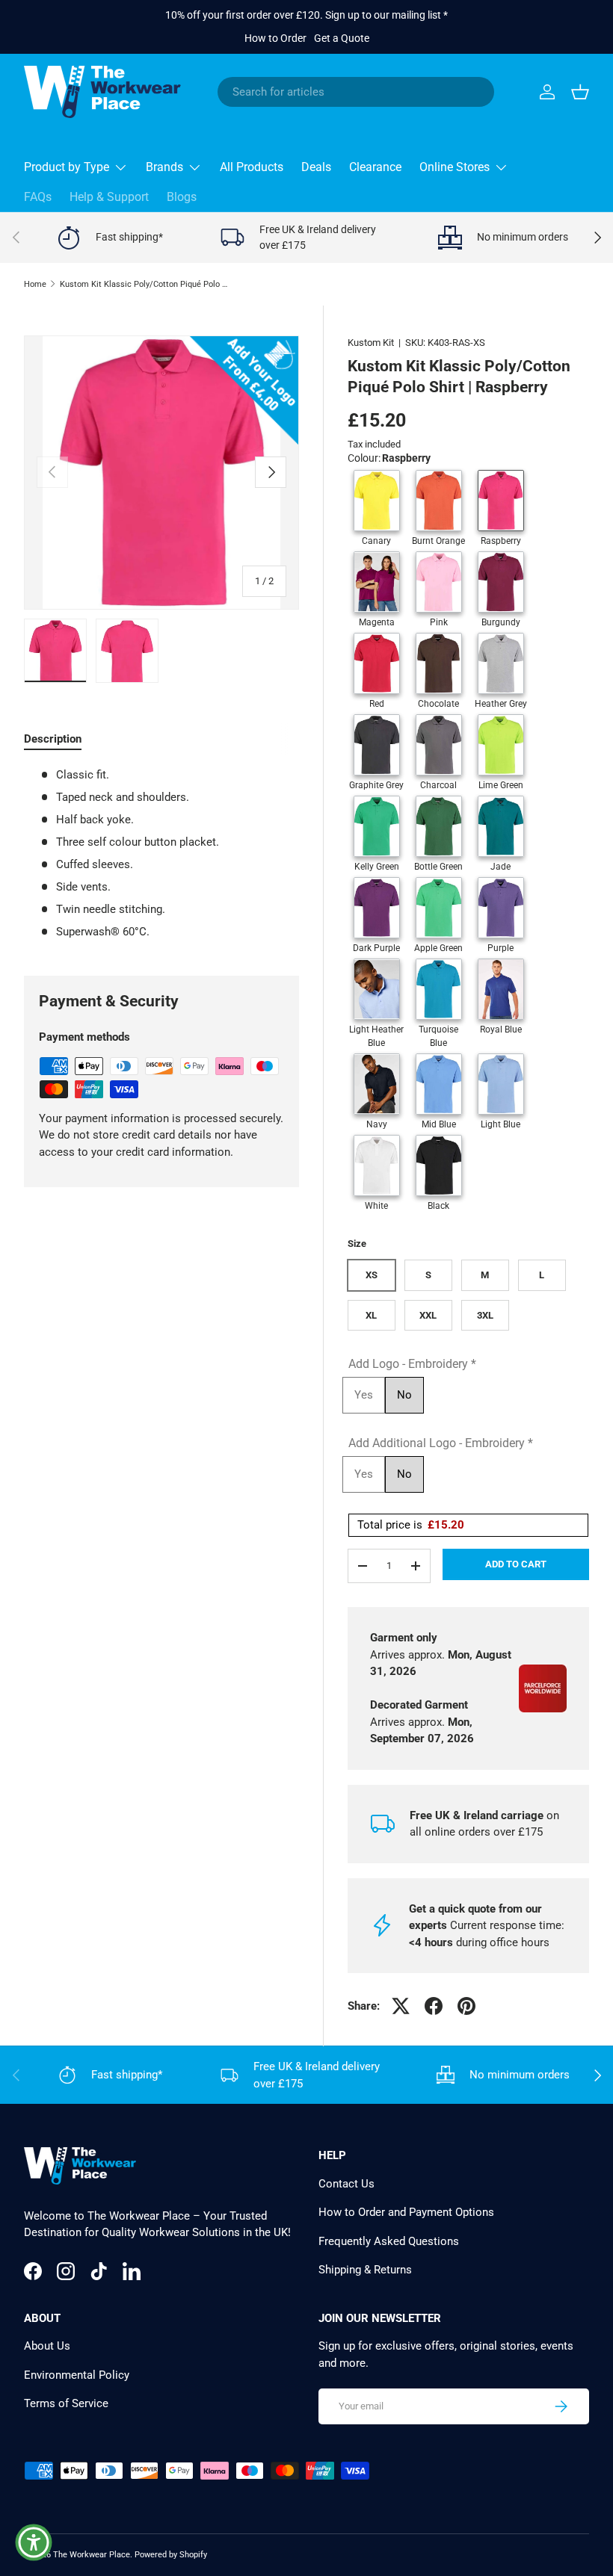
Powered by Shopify (171, 2555)
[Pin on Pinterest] (466, 2006)
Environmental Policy (77, 2375)
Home (35, 284)
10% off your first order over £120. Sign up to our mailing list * (306, 15)
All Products (252, 167)
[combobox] (356, 92)
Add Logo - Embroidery (412, 1364)
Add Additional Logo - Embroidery (441, 1443)
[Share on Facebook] (434, 2006)
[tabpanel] (161, 854)
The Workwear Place (92, 2555)
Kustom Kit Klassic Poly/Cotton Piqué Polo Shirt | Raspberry (144, 284)
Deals (316, 167)
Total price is (411, 1525)
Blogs (182, 197)
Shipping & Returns (365, 2270)
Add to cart (516, 1564)
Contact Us (346, 2184)
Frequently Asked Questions (389, 2241)
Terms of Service (66, 2403)
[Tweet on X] (401, 2006)
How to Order (275, 38)
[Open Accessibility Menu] (34, 2542)
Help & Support (109, 197)
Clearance (375, 167)
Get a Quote (342, 38)
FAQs (38, 197)
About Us (47, 2346)
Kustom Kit (371, 343)
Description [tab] (53, 739)
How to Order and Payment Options (406, 2212)
